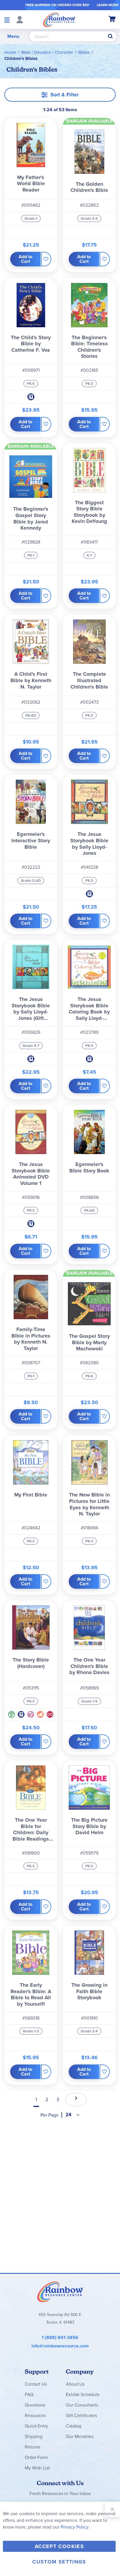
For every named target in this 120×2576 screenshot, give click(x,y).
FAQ (29, 2394)
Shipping (34, 2436)
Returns (32, 2447)
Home (10, 52)
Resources (35, 2415)
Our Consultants (82, 2405)
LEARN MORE (108, 5)
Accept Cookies (59, 2546)
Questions (35, 2405)
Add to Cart (25, 259)
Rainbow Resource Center (60, 2292)
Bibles (84, 52)
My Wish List (37, 2468)
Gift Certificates (81, 2415)
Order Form (36, 2457)
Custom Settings (59, 2562)
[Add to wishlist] (46, 259)
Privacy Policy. (75, 2527)
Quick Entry (36, 2426)
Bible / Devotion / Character (47, 52)
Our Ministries (80, 2436)
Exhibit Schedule (83, 2394)
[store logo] (59, 20)
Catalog (74, 2426)
